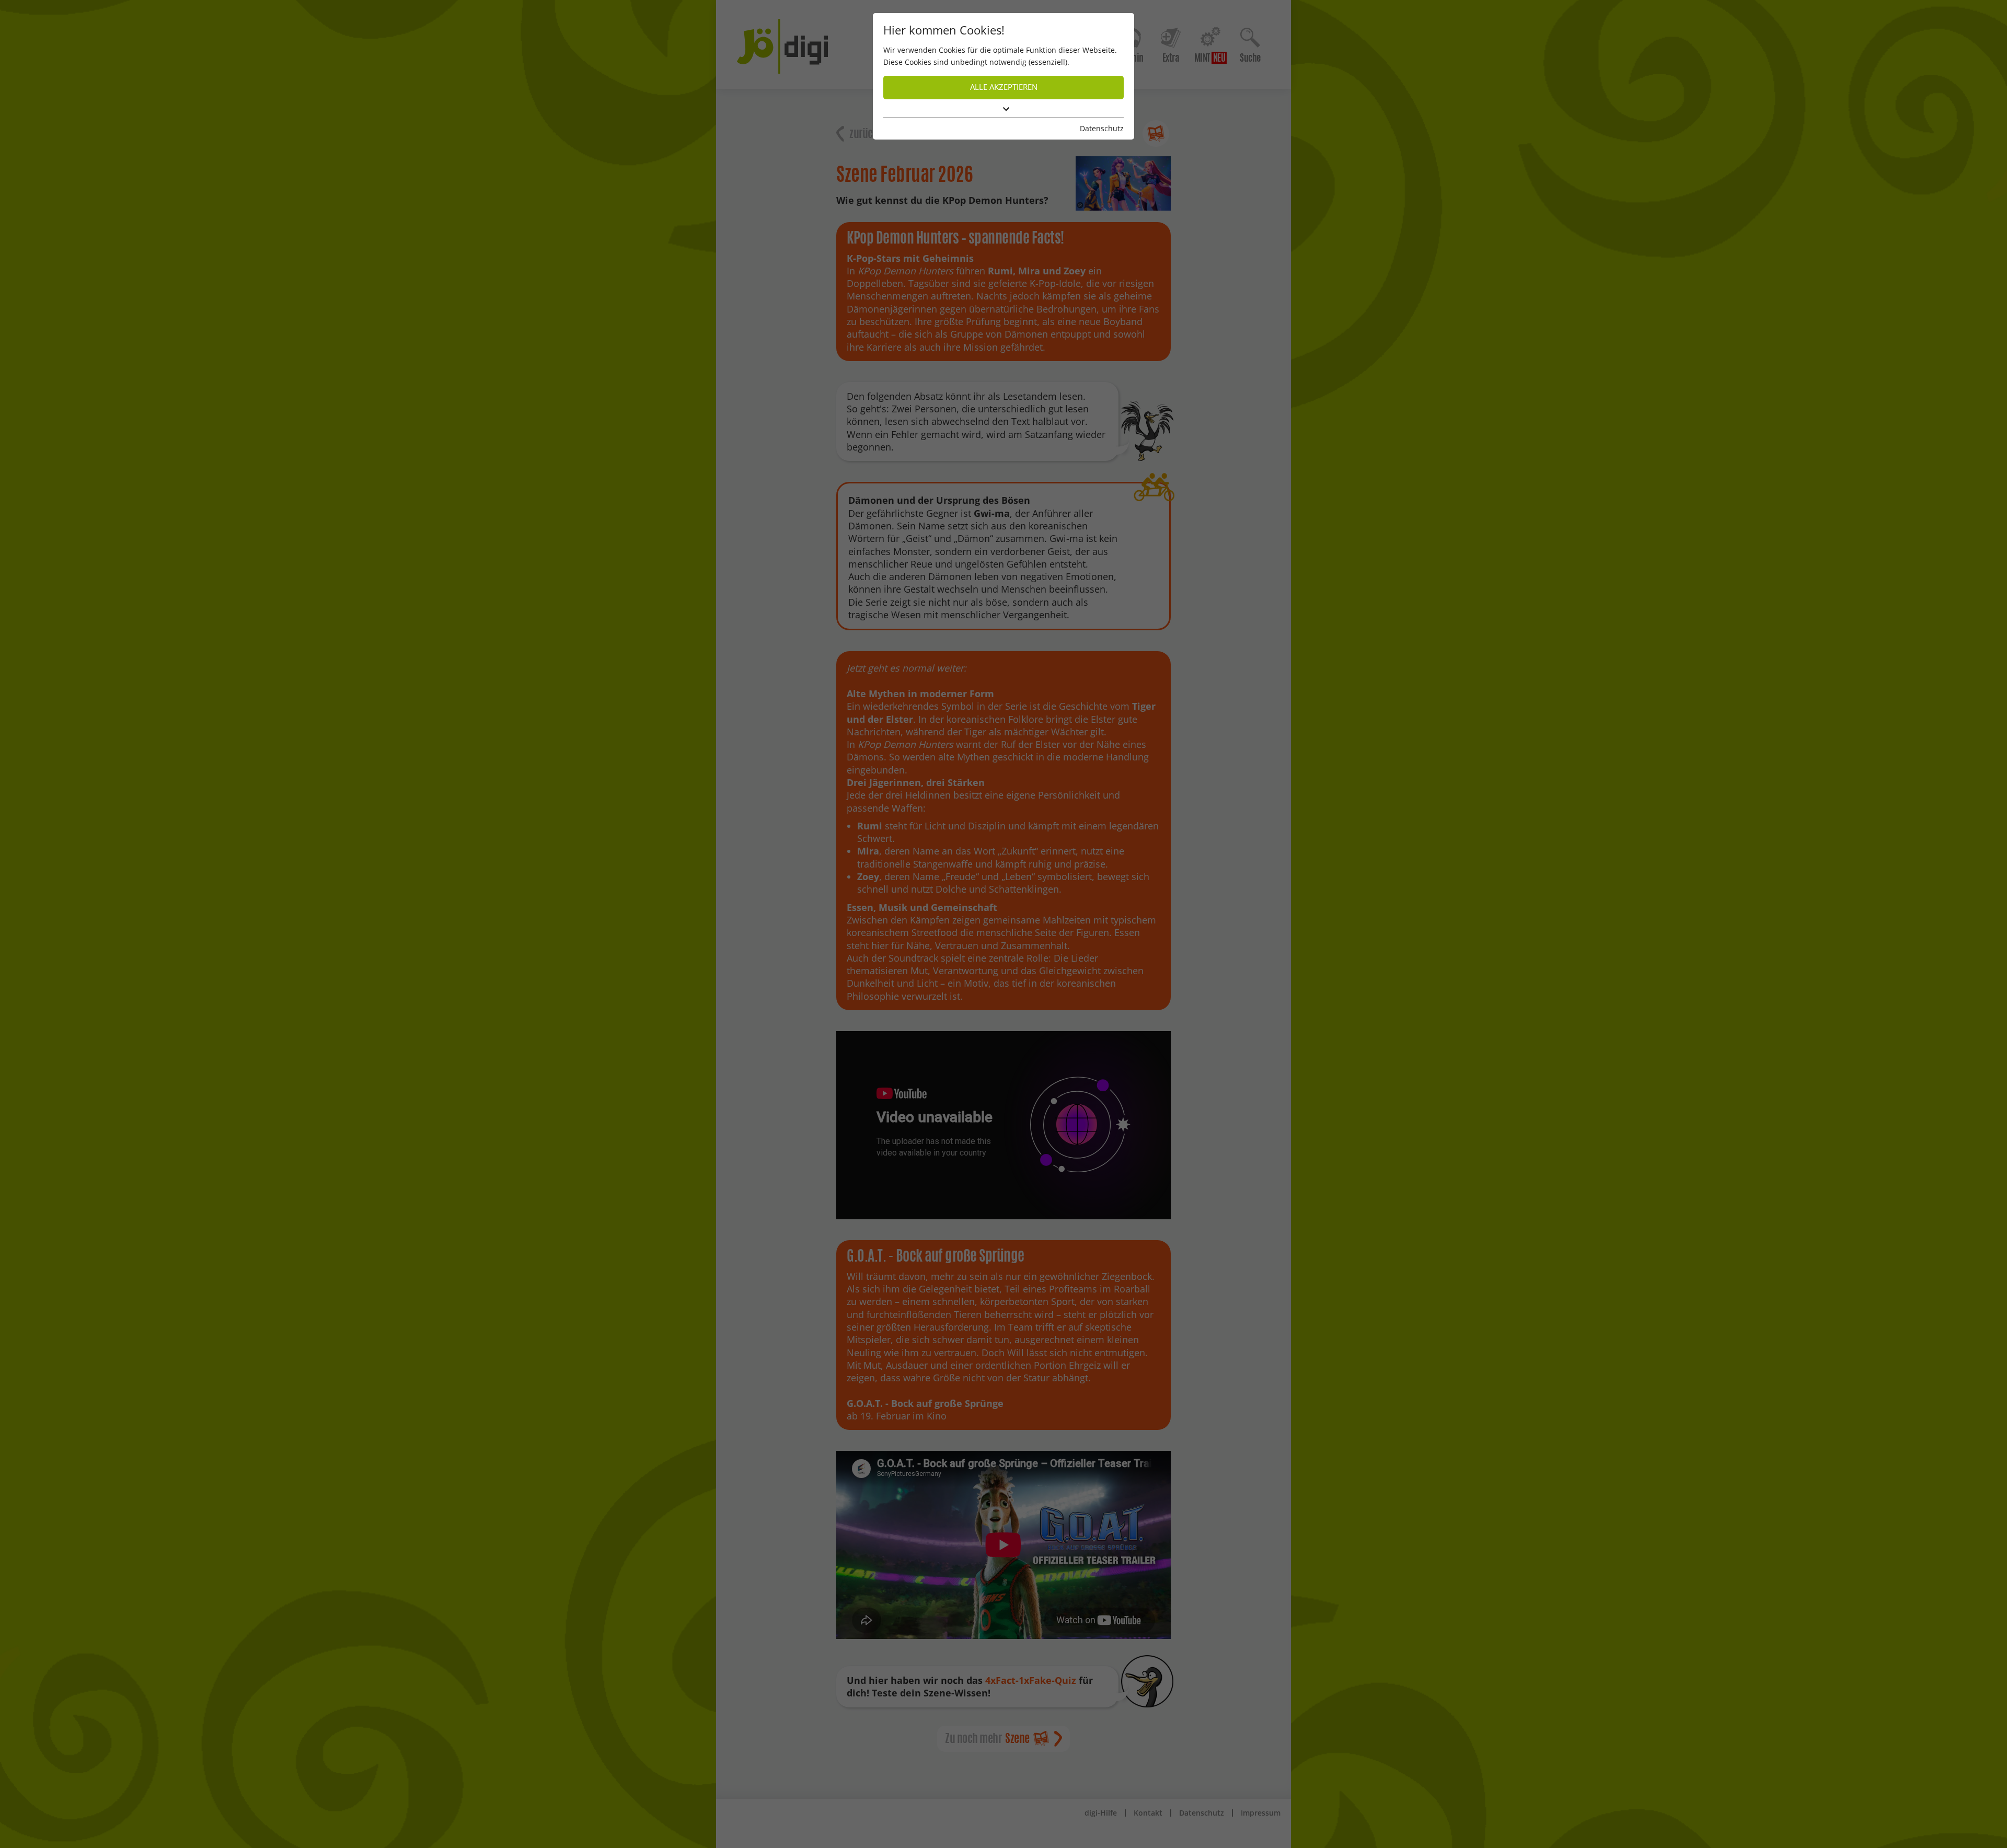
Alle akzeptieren (1004, 87)
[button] (1004, 109)
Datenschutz (1102, 128)
